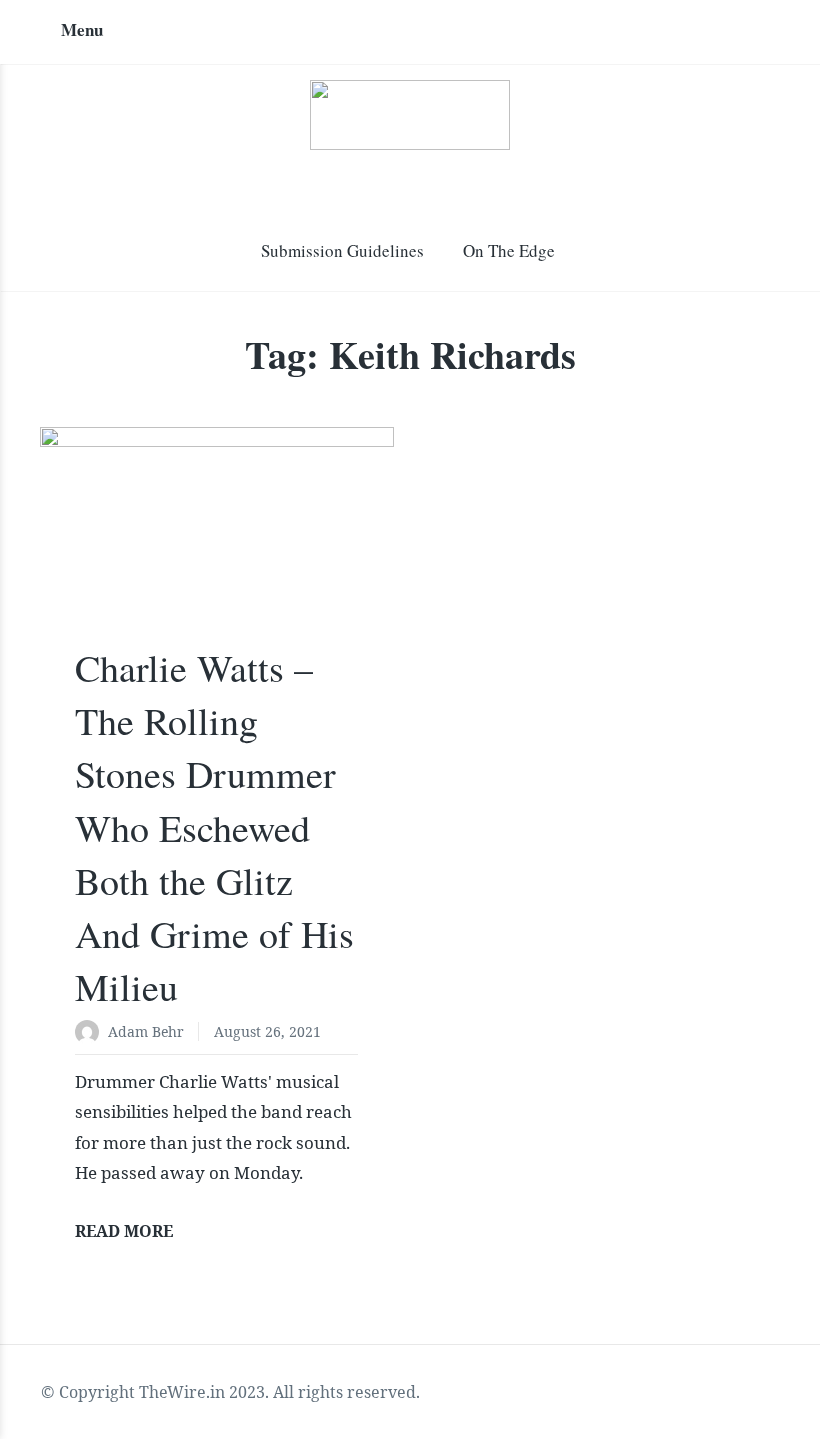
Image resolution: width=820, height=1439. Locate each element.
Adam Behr (146, 1031)
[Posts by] (91, 1033)
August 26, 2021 (267, 1031)
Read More (124, 1231)
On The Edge (509, 250)
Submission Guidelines (342, 250)
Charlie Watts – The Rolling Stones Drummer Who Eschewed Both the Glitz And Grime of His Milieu (214, 827)
